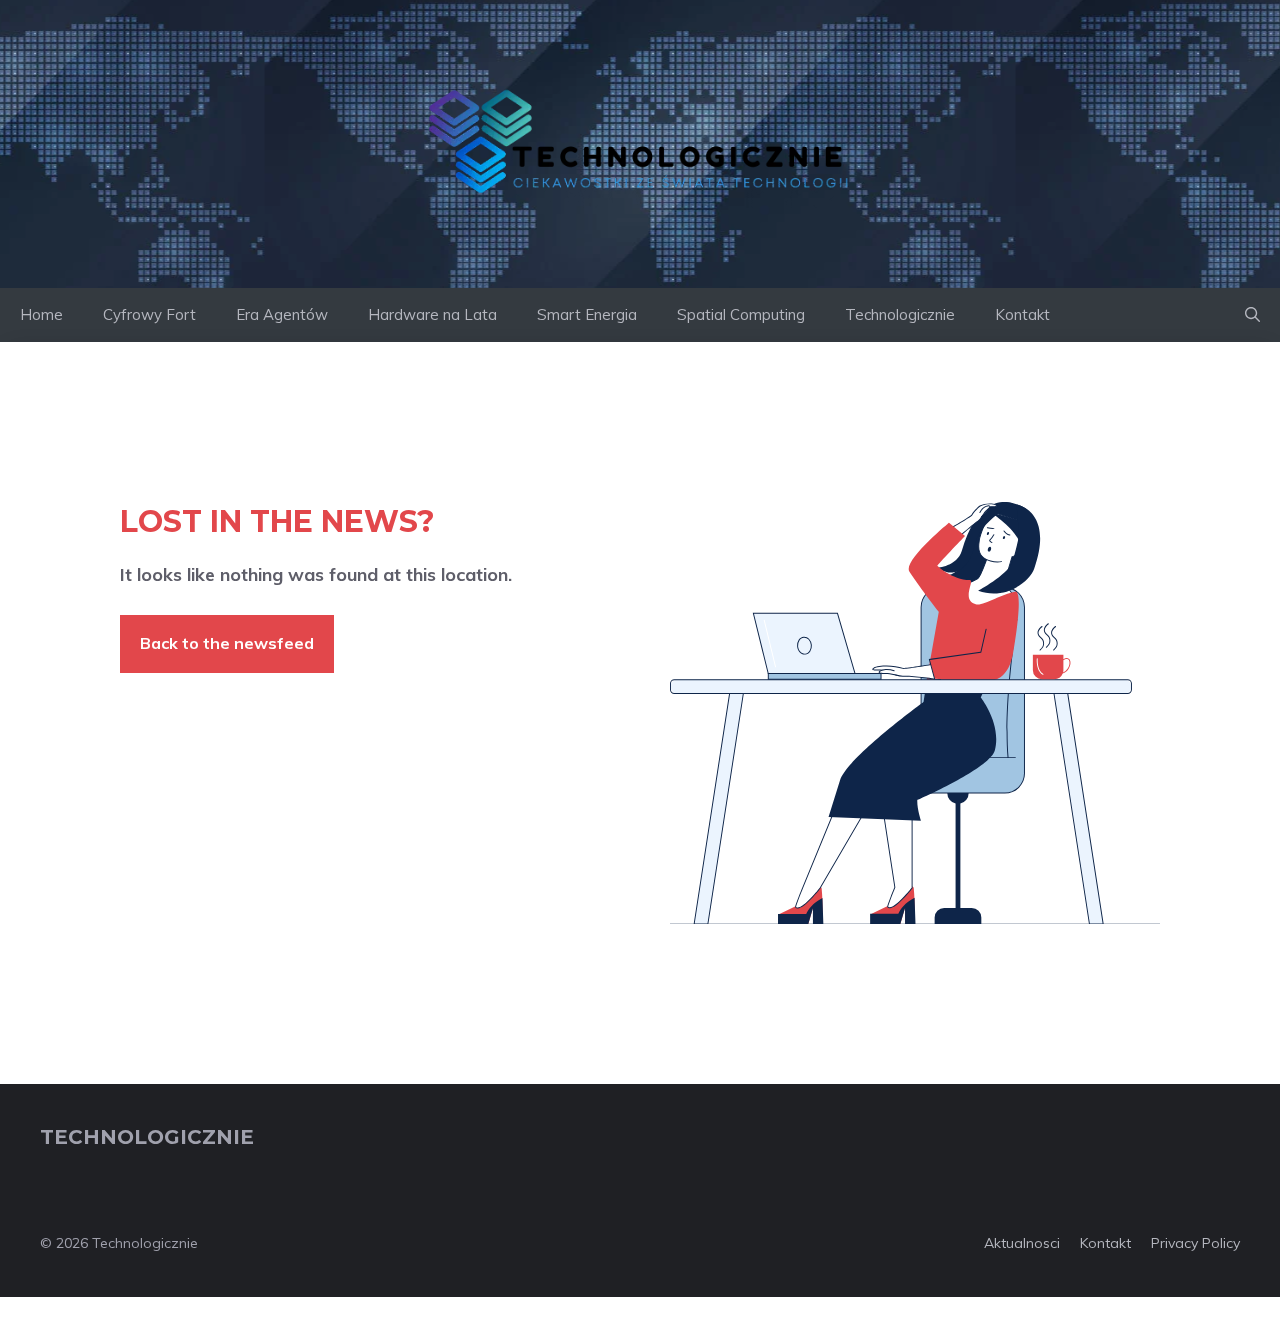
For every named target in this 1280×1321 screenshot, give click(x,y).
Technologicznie (900, 314)
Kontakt (1022, 314)
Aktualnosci (1022, 1243)
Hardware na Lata (432, 314)
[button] (1252, 315)
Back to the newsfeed (227, 643)
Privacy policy (1195, 1243)
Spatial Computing (741, 314)
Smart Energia (587, 314)
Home (41, 314)
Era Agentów (282, 314)
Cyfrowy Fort (149, 314)
